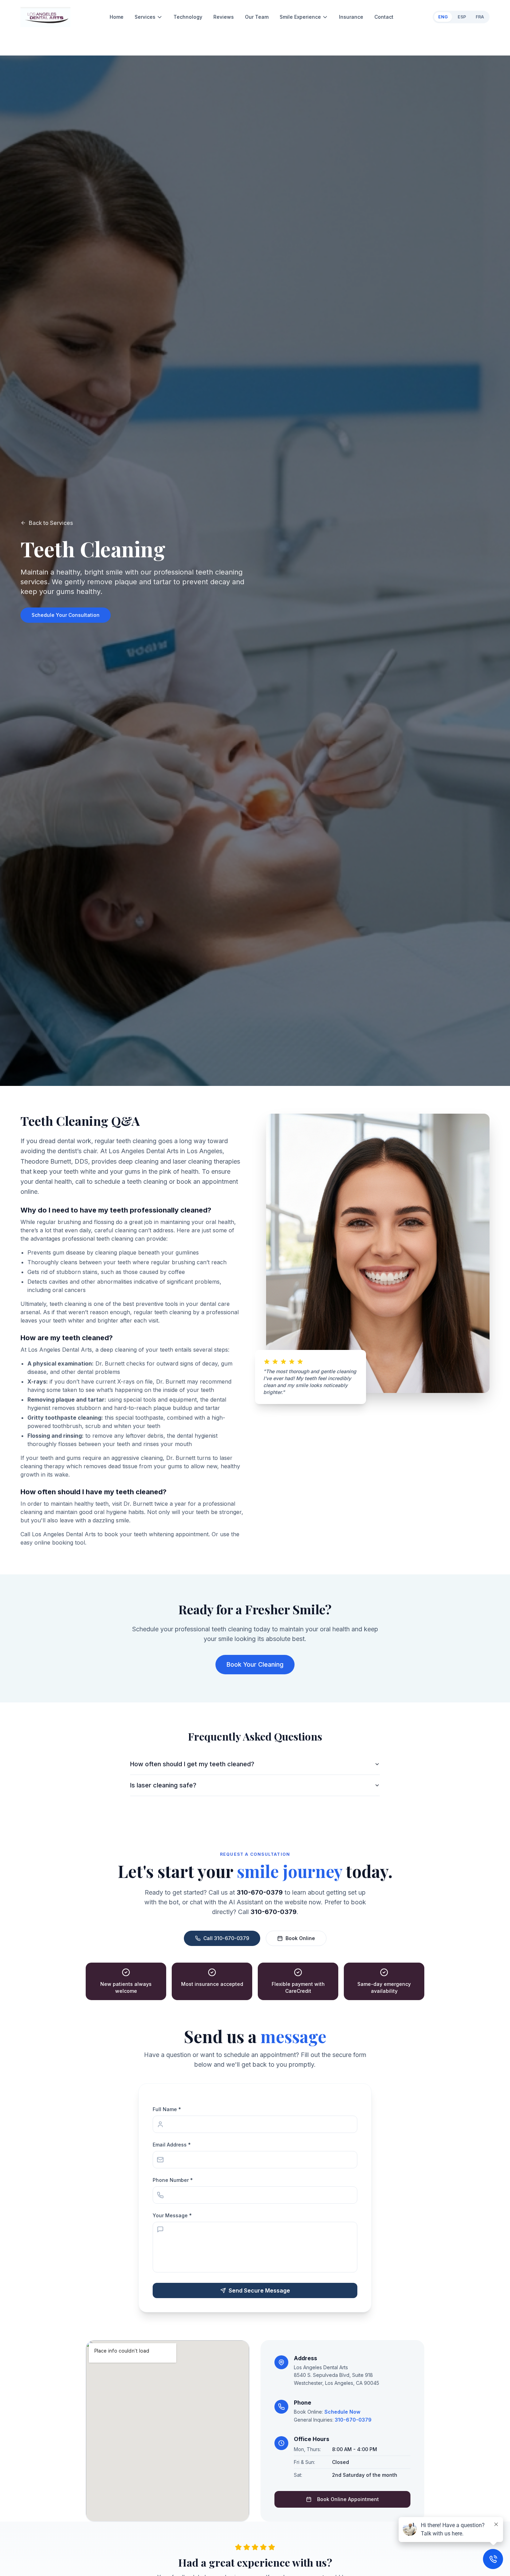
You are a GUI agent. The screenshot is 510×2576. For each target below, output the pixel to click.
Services (145, 17)
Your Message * (172, 2215)
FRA (480, 17)
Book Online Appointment (348, 2499)
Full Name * (167, 2109)
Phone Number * (173, 2180)
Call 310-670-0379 (226, 1938)
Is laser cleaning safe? (163, 1785)
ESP (462, 17)
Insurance (351, 17)
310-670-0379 (353, 2420)
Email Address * (172, 2145)
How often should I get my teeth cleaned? (192, 1764)
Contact (384, 17)
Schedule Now (342, 2412)
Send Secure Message (259, 2290)
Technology (188, 17)
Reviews (224, 17)
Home (117, 17)
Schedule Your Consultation (66, 615)
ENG (443, 17)
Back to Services (51, 523)
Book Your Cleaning (255, 1664)
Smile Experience (300, 17)
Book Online (300, 1938)
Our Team (257, 17)
